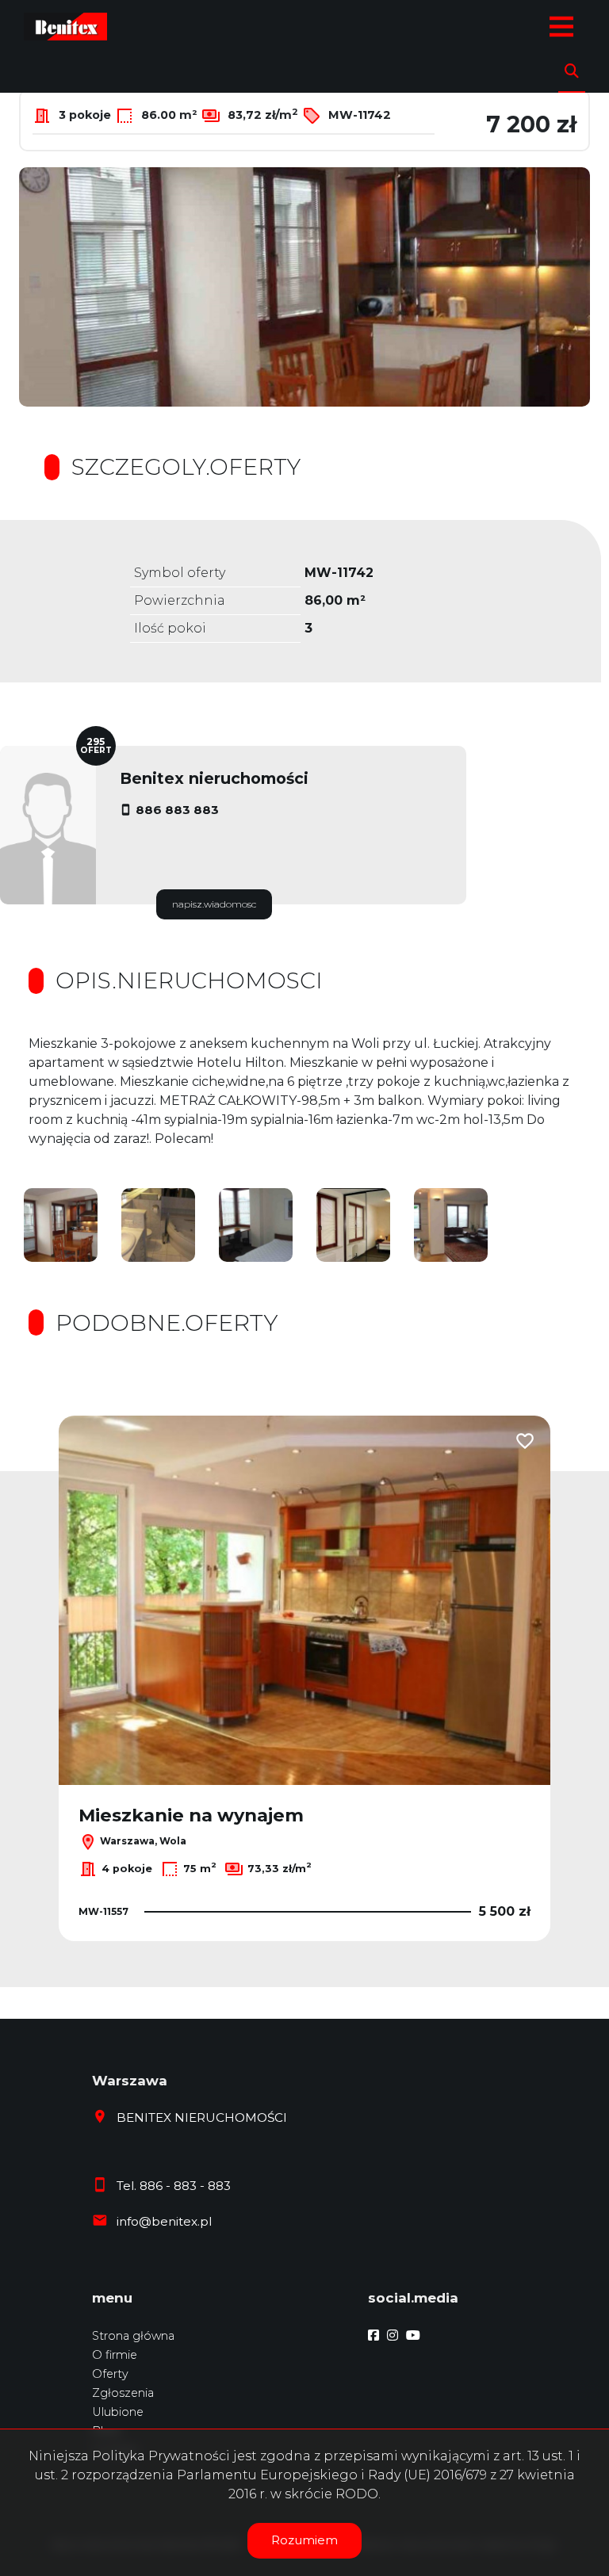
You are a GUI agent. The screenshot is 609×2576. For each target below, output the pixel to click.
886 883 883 (177, 810)
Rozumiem (304, 2540)
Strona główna (133, 2336)
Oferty (110, 2374)
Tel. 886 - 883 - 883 (174, 2186)
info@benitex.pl (164, 2221)
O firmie (115, 2355)
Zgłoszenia (123, 2393)
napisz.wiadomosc (214, 904)
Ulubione (118, 2412)
